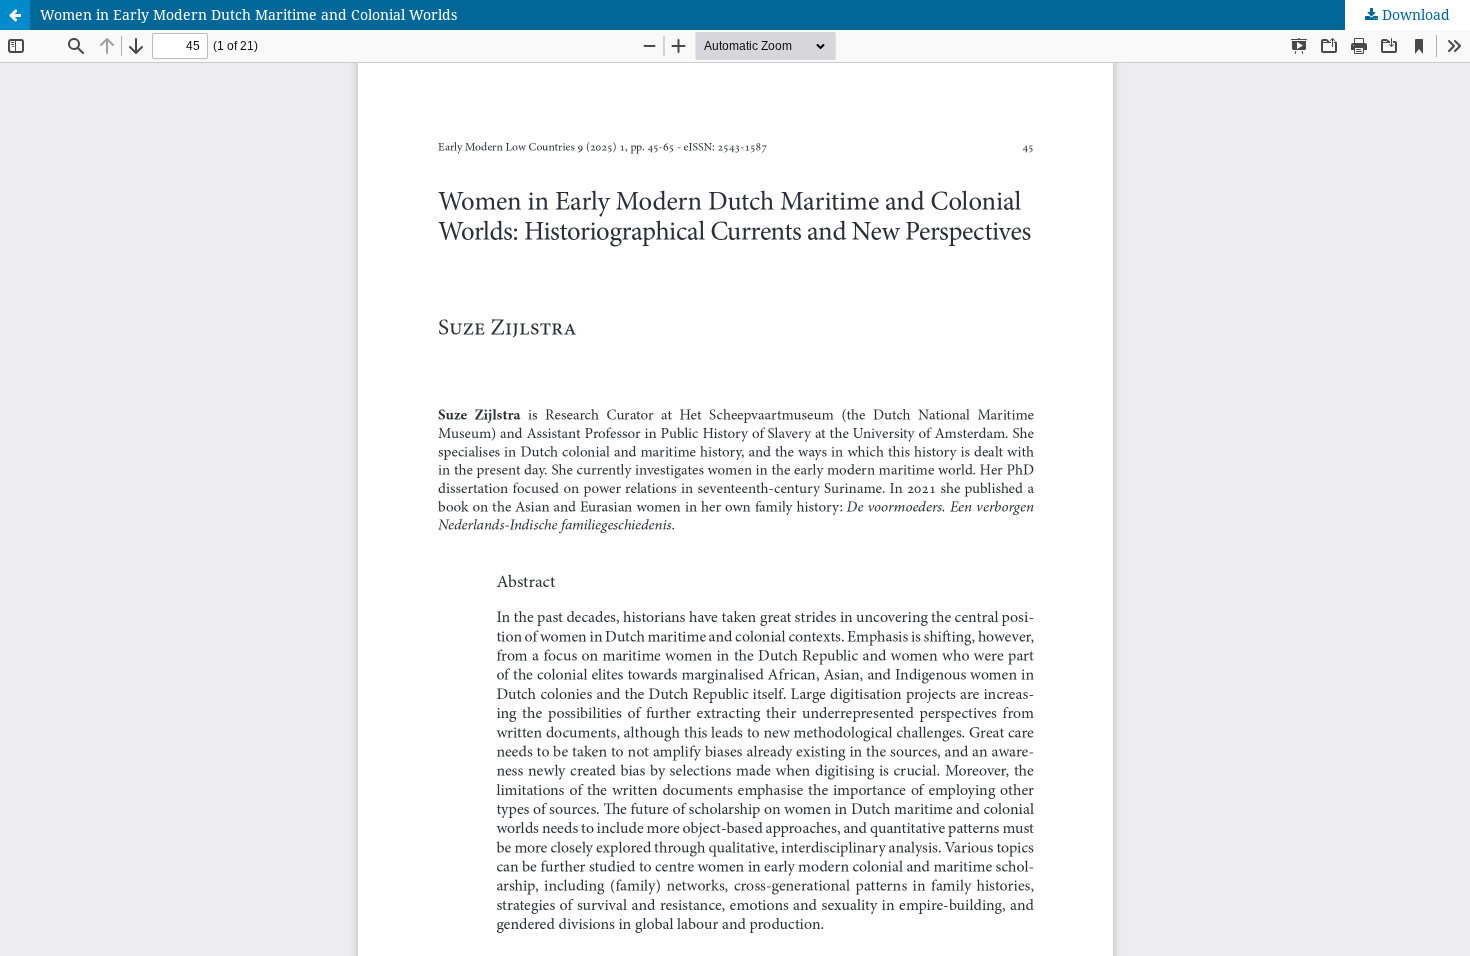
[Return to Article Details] (15, 15)
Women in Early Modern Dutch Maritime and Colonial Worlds (248, 14)
